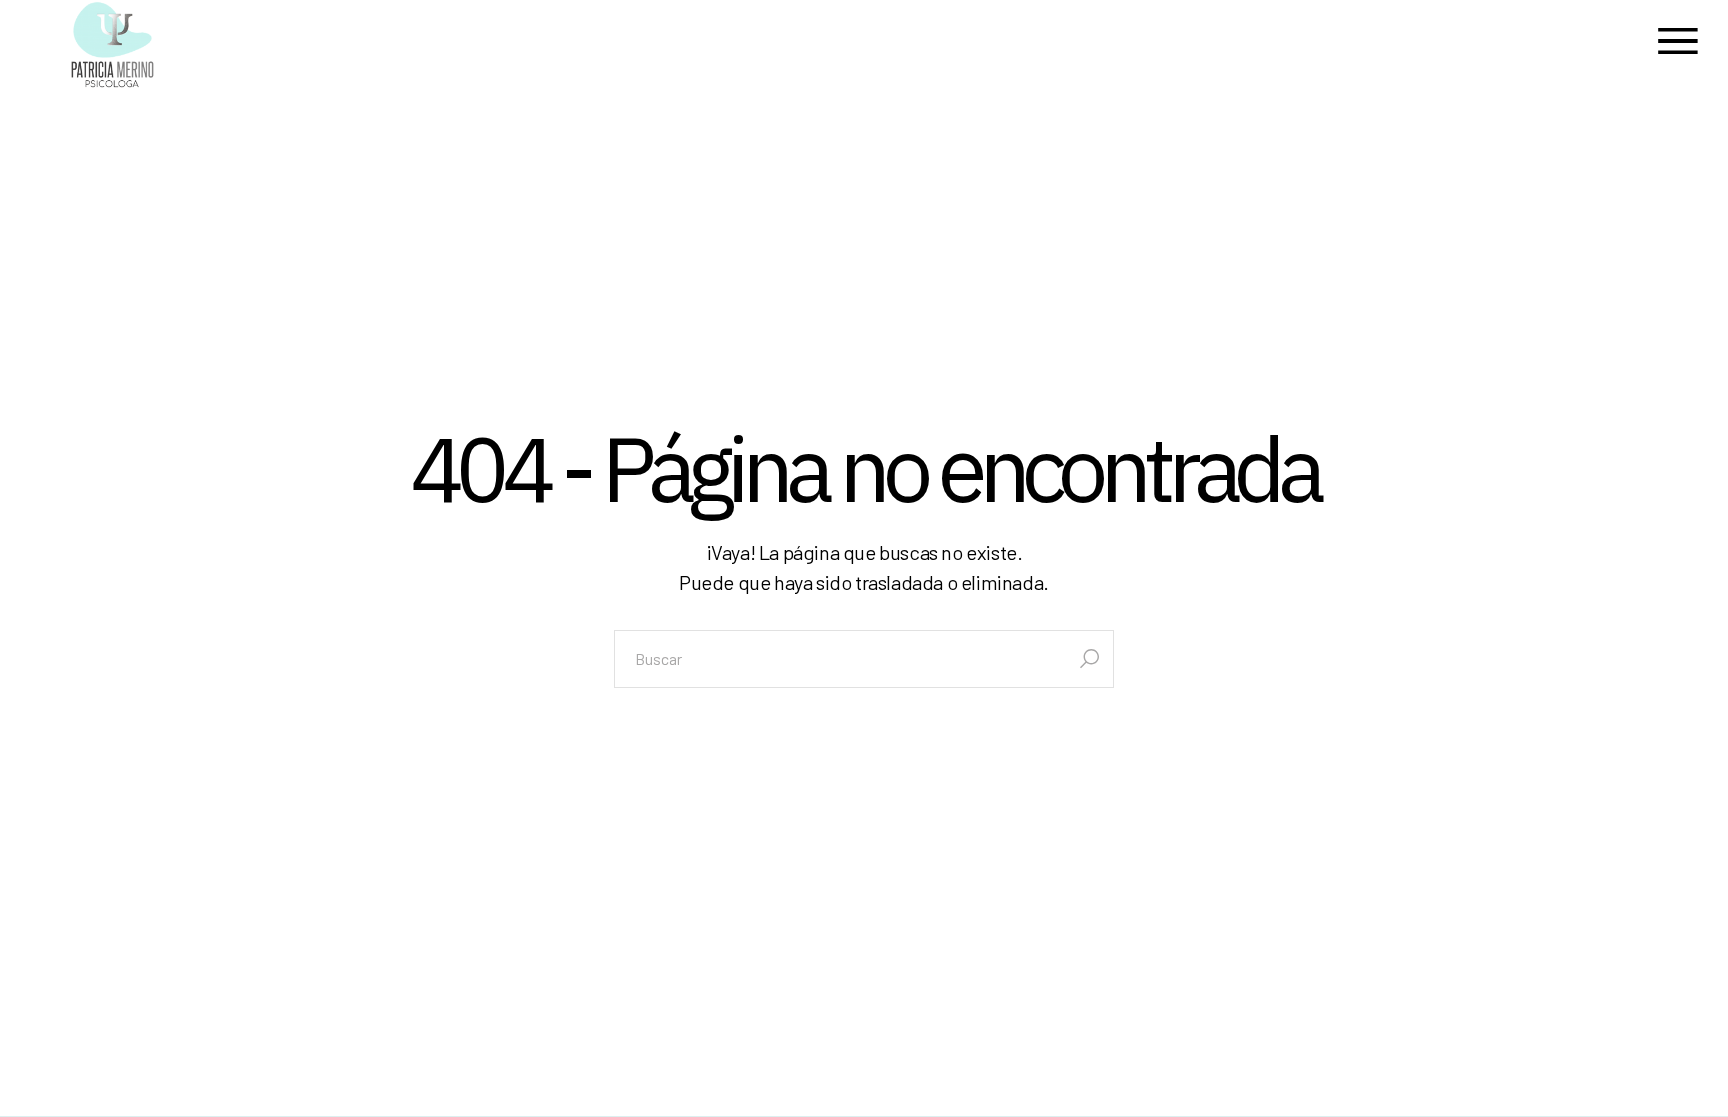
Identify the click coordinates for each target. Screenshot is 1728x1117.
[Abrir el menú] (1678, 44)
